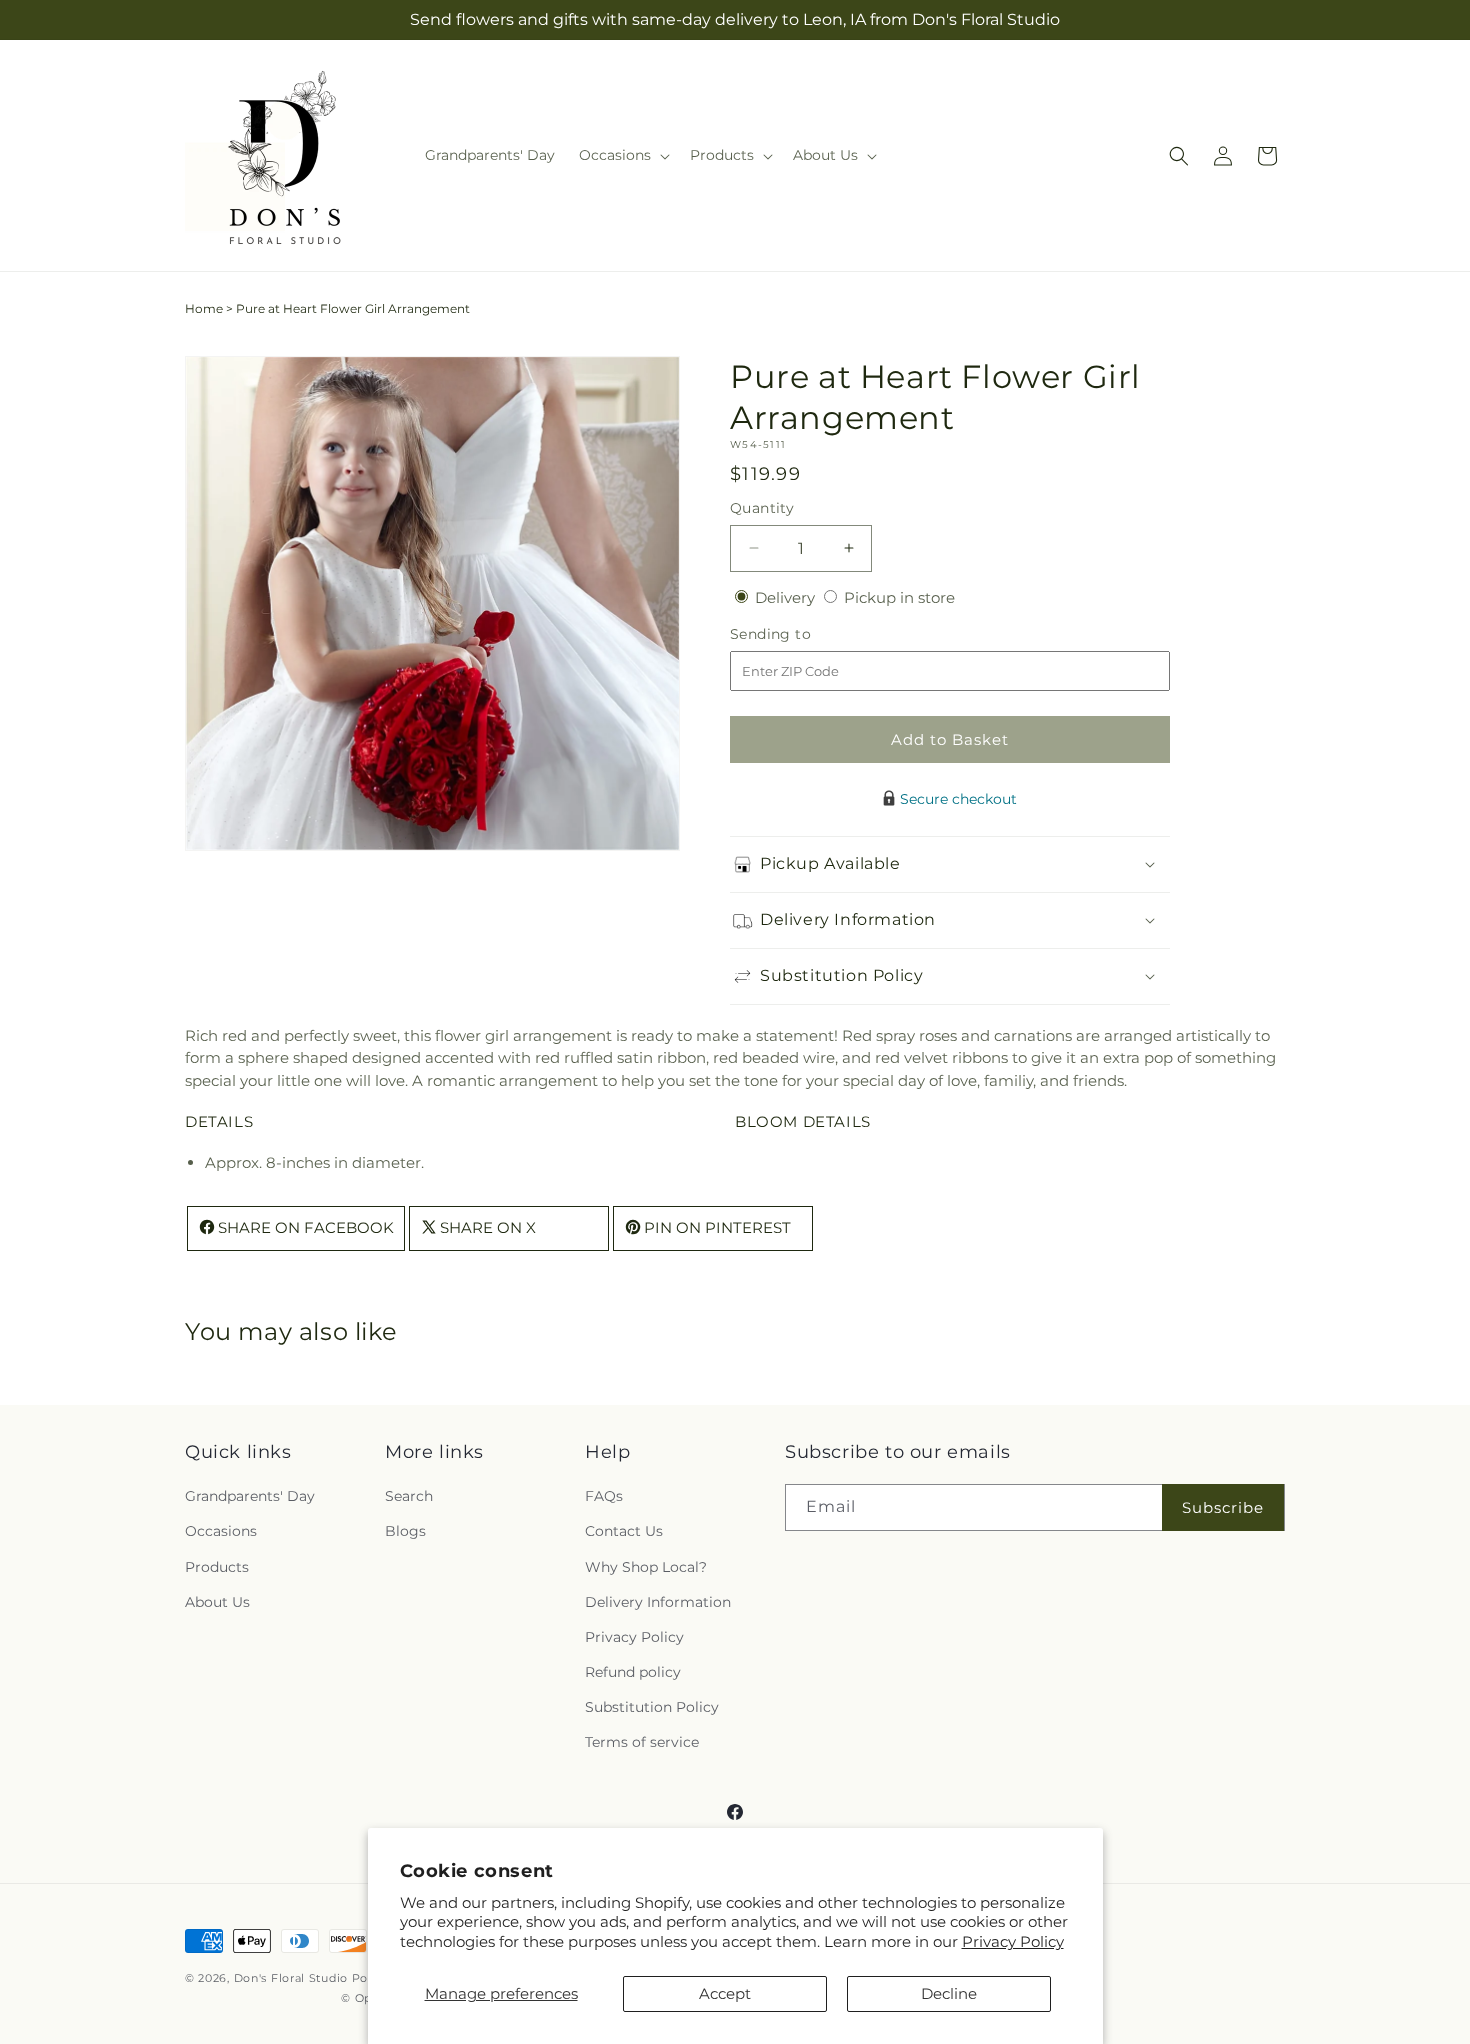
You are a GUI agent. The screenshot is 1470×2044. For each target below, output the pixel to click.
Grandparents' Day (250, 1496)
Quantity (762, 508)
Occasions (221, 1531)
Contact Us (624, 1531)
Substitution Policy (652, 1707)
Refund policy (633, 1672)
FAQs (604, 1496)
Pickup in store (899, 597)
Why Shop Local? (646, 1567)
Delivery (787, 597)
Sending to (800, 634)
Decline (949, 1993)
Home (204, 308)
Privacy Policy (1013, 1941)
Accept (725, 1993)
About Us (217, 1602)
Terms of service (642, 1742)
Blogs (405, 1531)
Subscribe (1223, 1507)
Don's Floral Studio (293, 1978)
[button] (622, 155)
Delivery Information (658, 1602)
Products (217, 1567)
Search (409, 1496)
